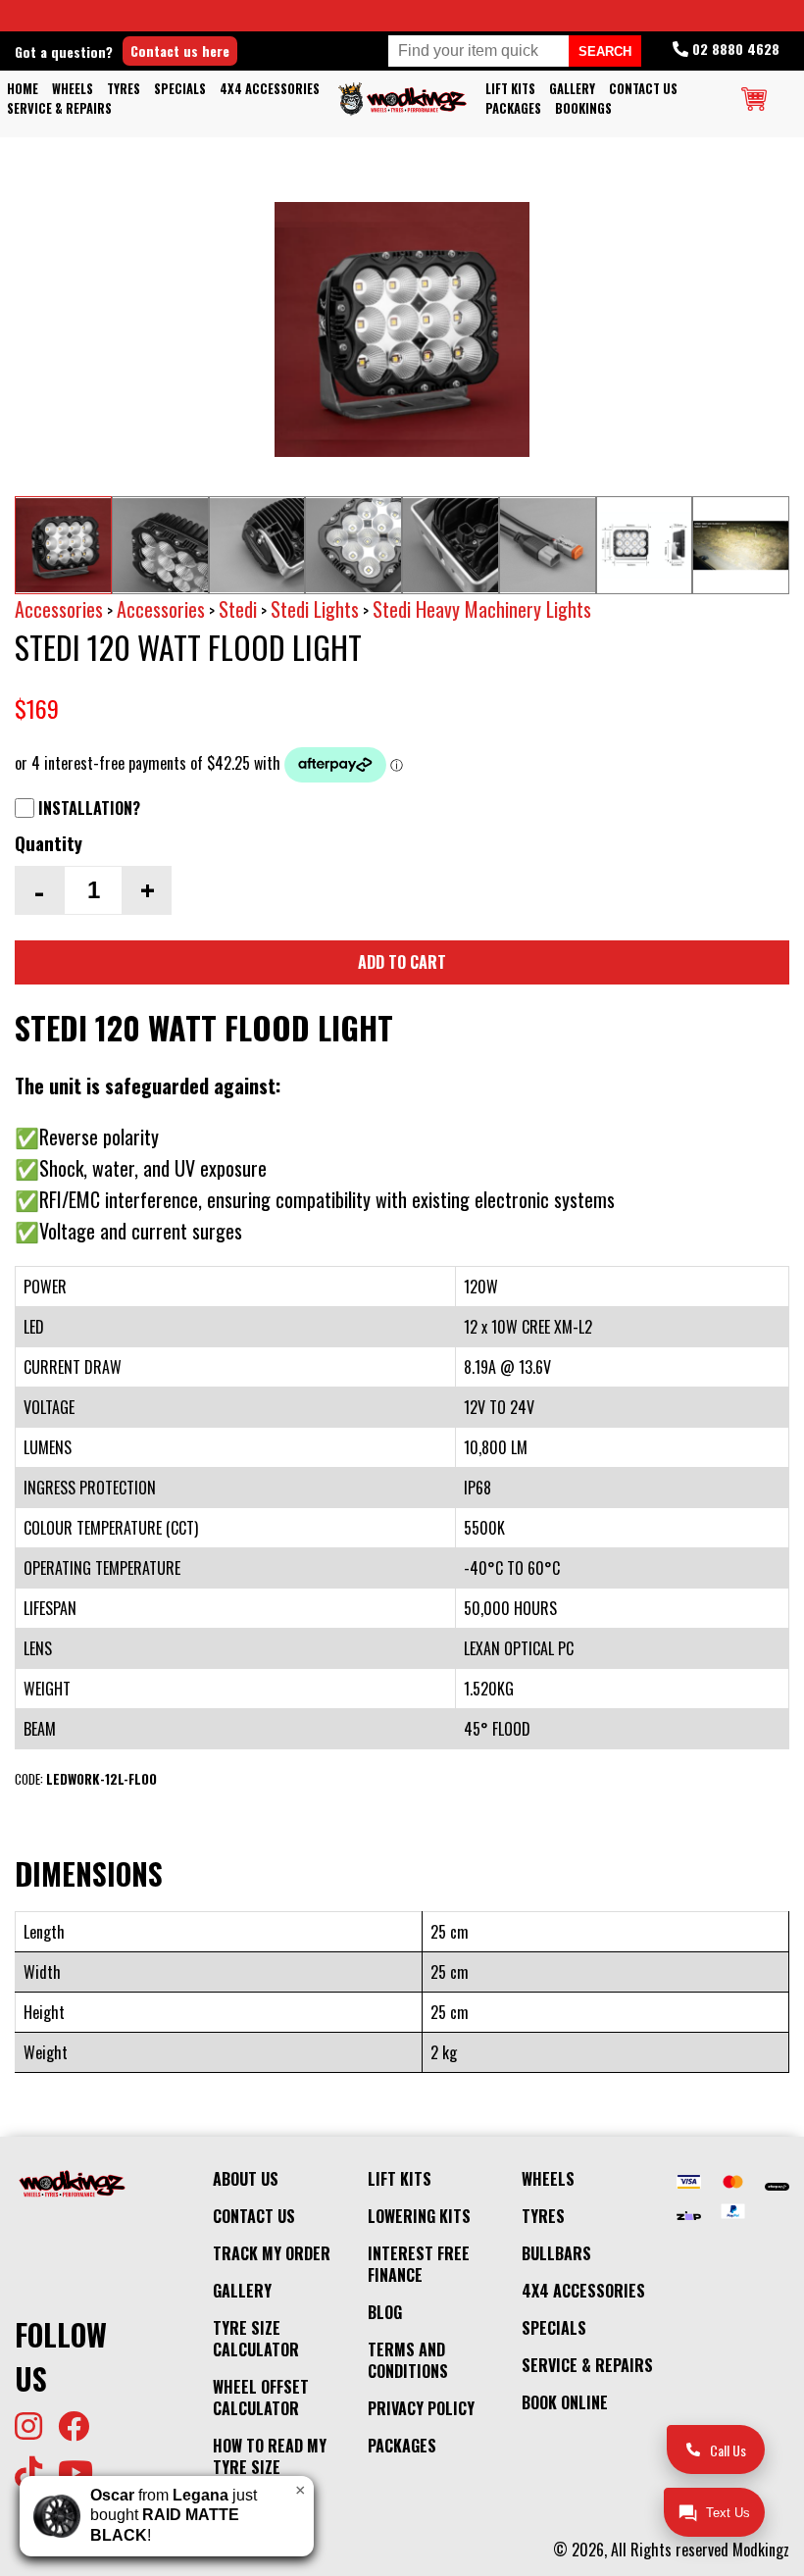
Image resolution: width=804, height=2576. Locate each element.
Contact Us (643, 89)
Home (23, 89)
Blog (385, 2312)
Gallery (572, 89)
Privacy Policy (421, 2408)
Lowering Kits (419, 2216)
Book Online (565, 2402)
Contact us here (180, 51)
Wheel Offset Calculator (261, 2398)
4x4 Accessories (270, 89)
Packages (513, 108)
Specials (180, 89)
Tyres (124, 89)
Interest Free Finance (419, 2264)
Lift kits (510, 89)
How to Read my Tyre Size (270, 2456)
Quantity (49, 843)
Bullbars (556, 2253)
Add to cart (402, 962)
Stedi (238, 609)
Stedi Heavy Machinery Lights (482, 609)
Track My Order (272, 2253)
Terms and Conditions (408, 2360)
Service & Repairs (59, 108)
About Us (246, 2179)
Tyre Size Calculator (256, 2339)
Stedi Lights (315, 609)
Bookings (583, 108)
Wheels (73, 89)
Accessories (59, 609)
